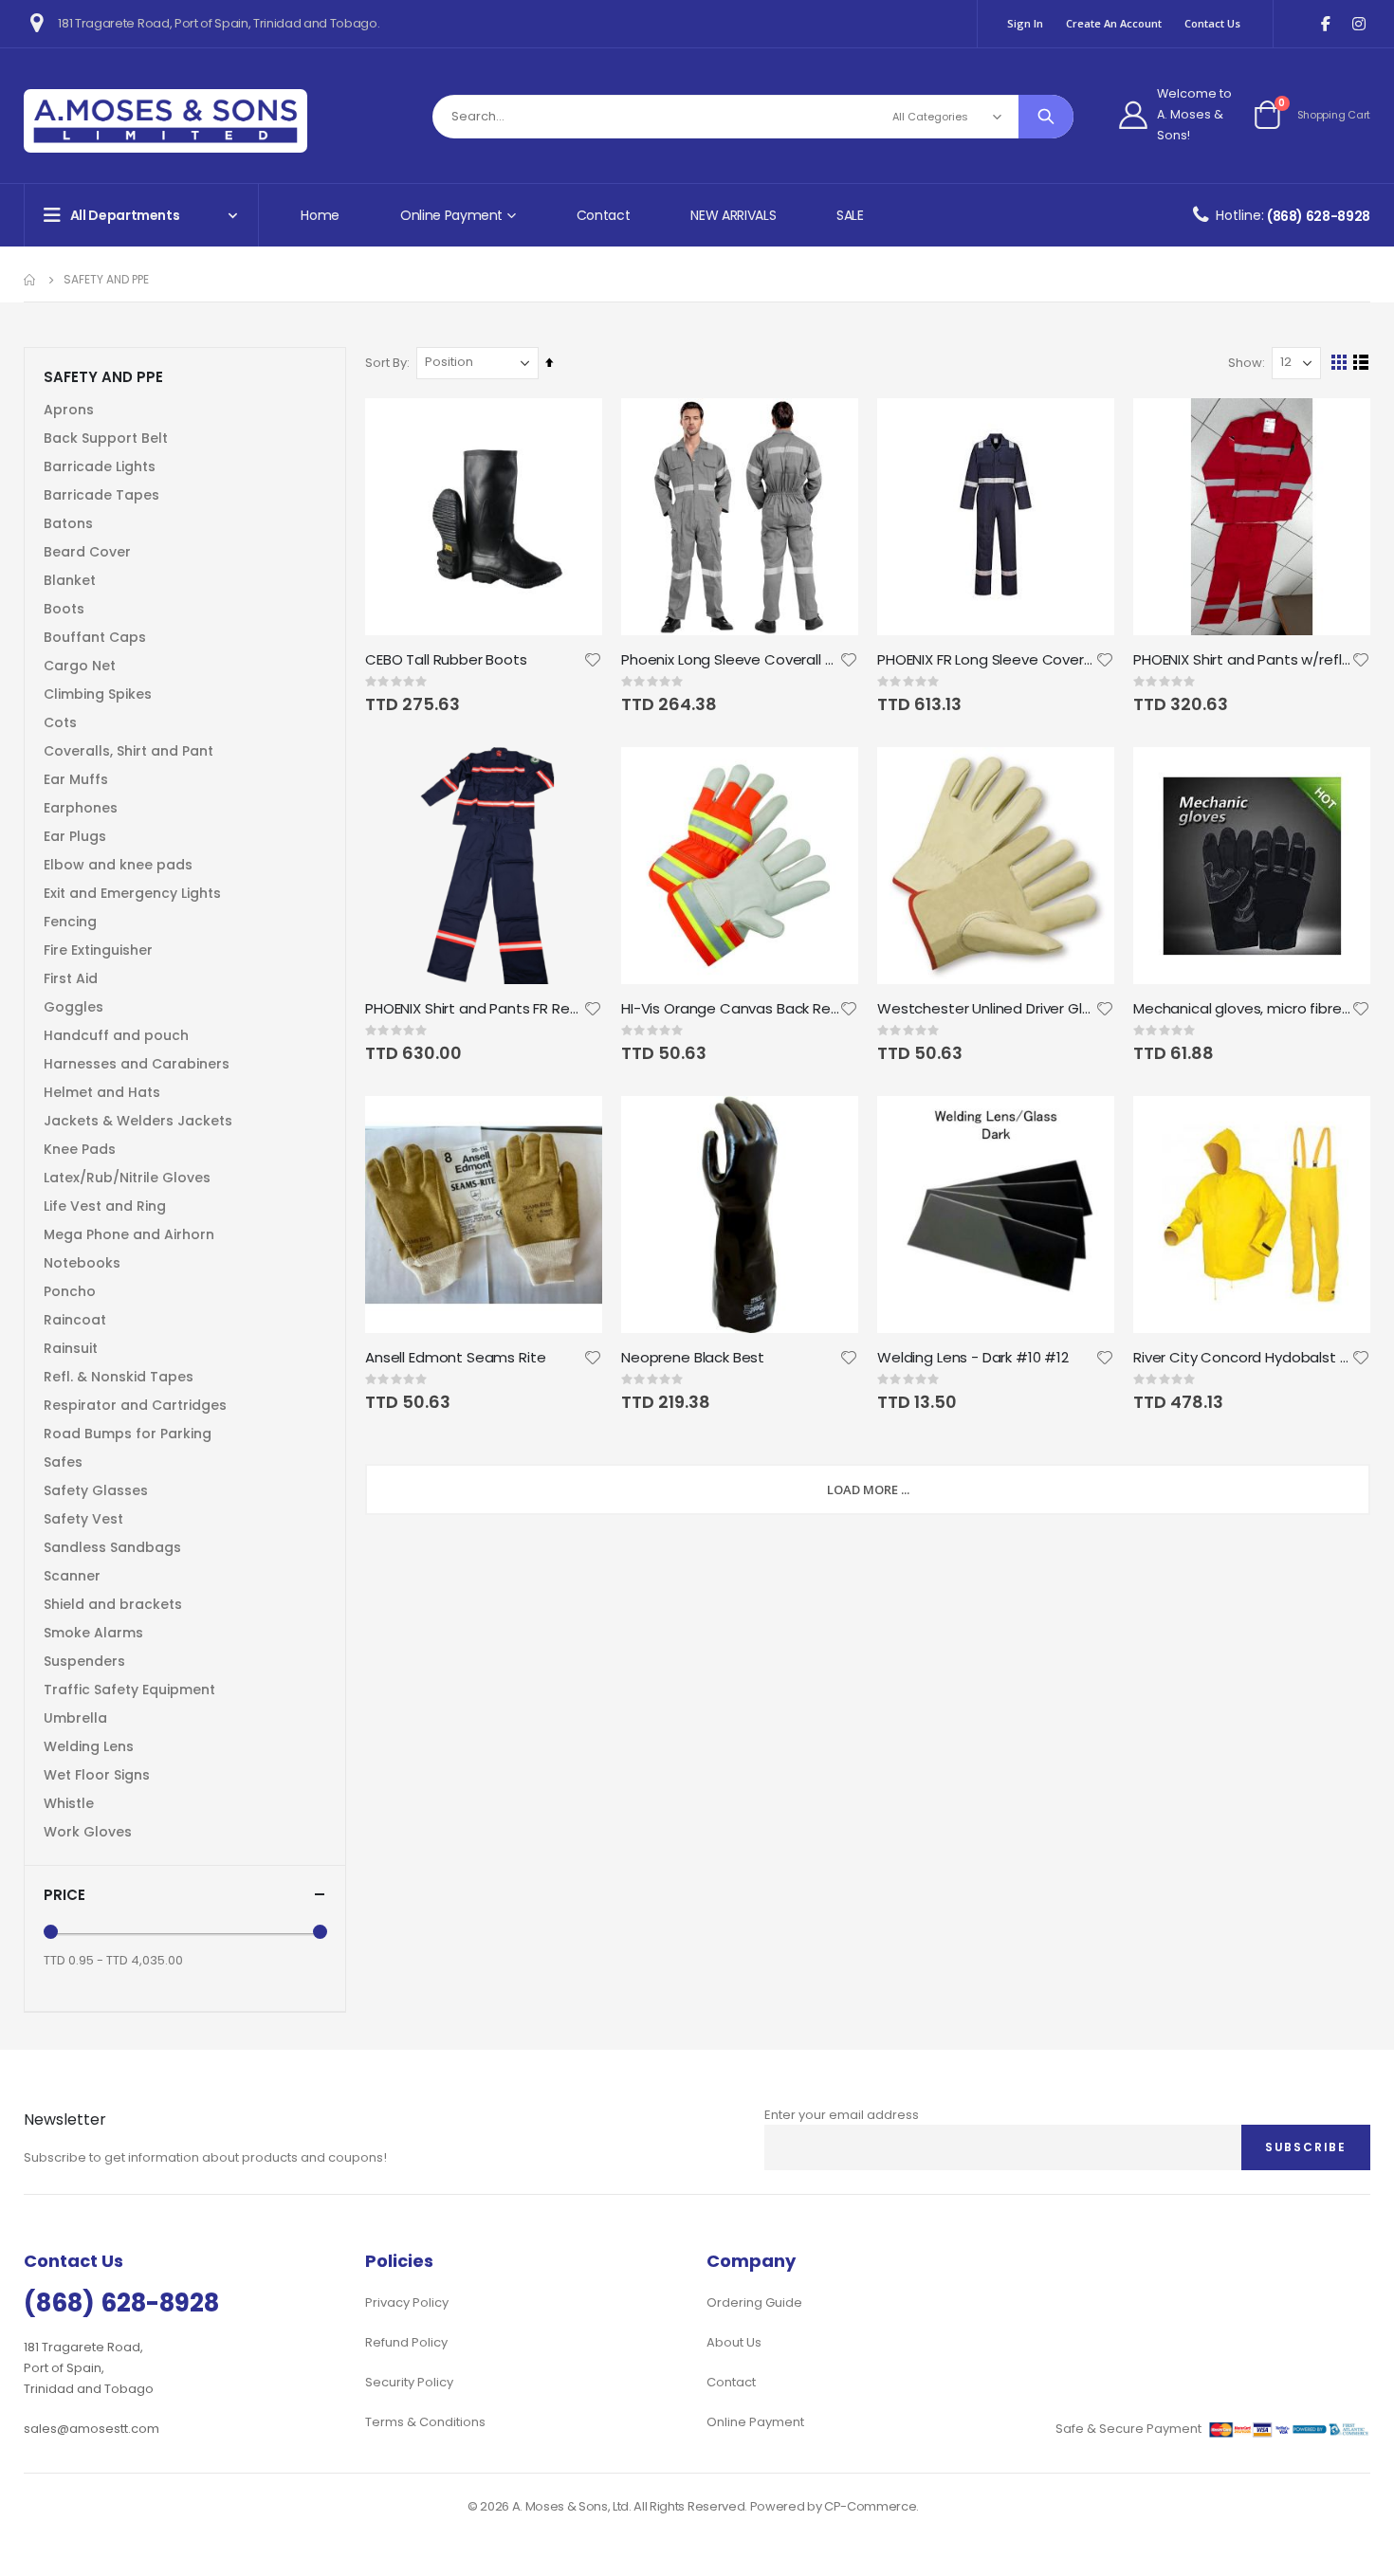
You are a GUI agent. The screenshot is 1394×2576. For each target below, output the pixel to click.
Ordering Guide (754, 2302)
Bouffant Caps (95, 637)
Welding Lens (89, 1746)
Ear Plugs (75, 836)
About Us (734, 2342)
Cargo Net (80, 666)
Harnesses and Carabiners (137, 1064)
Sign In (1025, 23)
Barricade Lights (100, 466)
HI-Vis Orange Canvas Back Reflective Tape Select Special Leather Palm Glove (730, 1009)
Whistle (69, 1803)
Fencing (70, 922)
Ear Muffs (76, 779)
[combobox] (753, 117)
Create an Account (1114, 23)
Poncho (70, 1291)
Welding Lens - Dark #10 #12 (973, 1358)
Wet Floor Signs (97, 1775)
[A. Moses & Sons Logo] (165, 121)
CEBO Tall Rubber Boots (446, 660)
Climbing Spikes (98, 694)
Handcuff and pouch (116, 1035)
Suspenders (84, 1661)
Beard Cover (87, 552)
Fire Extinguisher (98, 950)
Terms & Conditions (425, 2422)
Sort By (386, 363)
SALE (850, 215)
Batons (68, 523)
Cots (60, 722)
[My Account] (1133, 115)
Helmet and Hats (102, 1092)
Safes (63, 1462)
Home (320, 215)
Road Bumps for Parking (128, 1434)
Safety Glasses (96, 1490)
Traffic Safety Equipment (129, 1690)
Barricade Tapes (101, 495)
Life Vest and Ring (105, 1206)
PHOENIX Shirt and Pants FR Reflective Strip (474, 1009)
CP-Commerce (870, 2506)
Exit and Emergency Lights (132, 893)
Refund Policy (406, 2342)
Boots (64, 609)
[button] (593, 660)
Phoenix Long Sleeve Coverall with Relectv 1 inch (730, 660)
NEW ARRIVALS (733, 215)
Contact (604, 215)
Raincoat (75, 1320)
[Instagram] (1358, 24)
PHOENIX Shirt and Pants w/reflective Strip (1242, 660)
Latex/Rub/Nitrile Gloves (127, 1178)
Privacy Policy (407, 2302)
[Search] (1046, 117)
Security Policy (409, 2382)
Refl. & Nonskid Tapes (119, 1377)
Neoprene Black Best (693, 1358)
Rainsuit (71, 1348)
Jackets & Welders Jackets (138, 1121)
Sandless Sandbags (112, 1547)
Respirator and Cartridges (135, 1405)
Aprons (69, 410)
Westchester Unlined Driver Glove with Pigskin (986, 1009)
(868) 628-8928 (1319, 216)
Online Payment (755, 2422)
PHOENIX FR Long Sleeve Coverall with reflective (986, 660)
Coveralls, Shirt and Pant (128, 751)
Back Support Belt (106, 438)
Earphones (81, 808)
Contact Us (1212, 23)
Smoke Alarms (93, 1633)
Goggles (73, 1007)
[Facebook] (1325, 24)
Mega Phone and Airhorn (129, 1234)
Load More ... (868, 1489)
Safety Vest (83, 1519)
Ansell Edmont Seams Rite (455, 1358)
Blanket (70, 580)
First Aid (71, 978)
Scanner (72, 1576)
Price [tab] (64, 1895)
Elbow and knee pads (118, 865)
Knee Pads (80, 1149)
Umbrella (75, 1718)
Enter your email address (842, 2115)
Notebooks (82, 1263)
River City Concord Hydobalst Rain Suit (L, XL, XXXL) (1242, 1358)
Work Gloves (88, 1832)
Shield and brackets (113, 1604)
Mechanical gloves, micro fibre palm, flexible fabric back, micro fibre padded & (1242, 1009)
